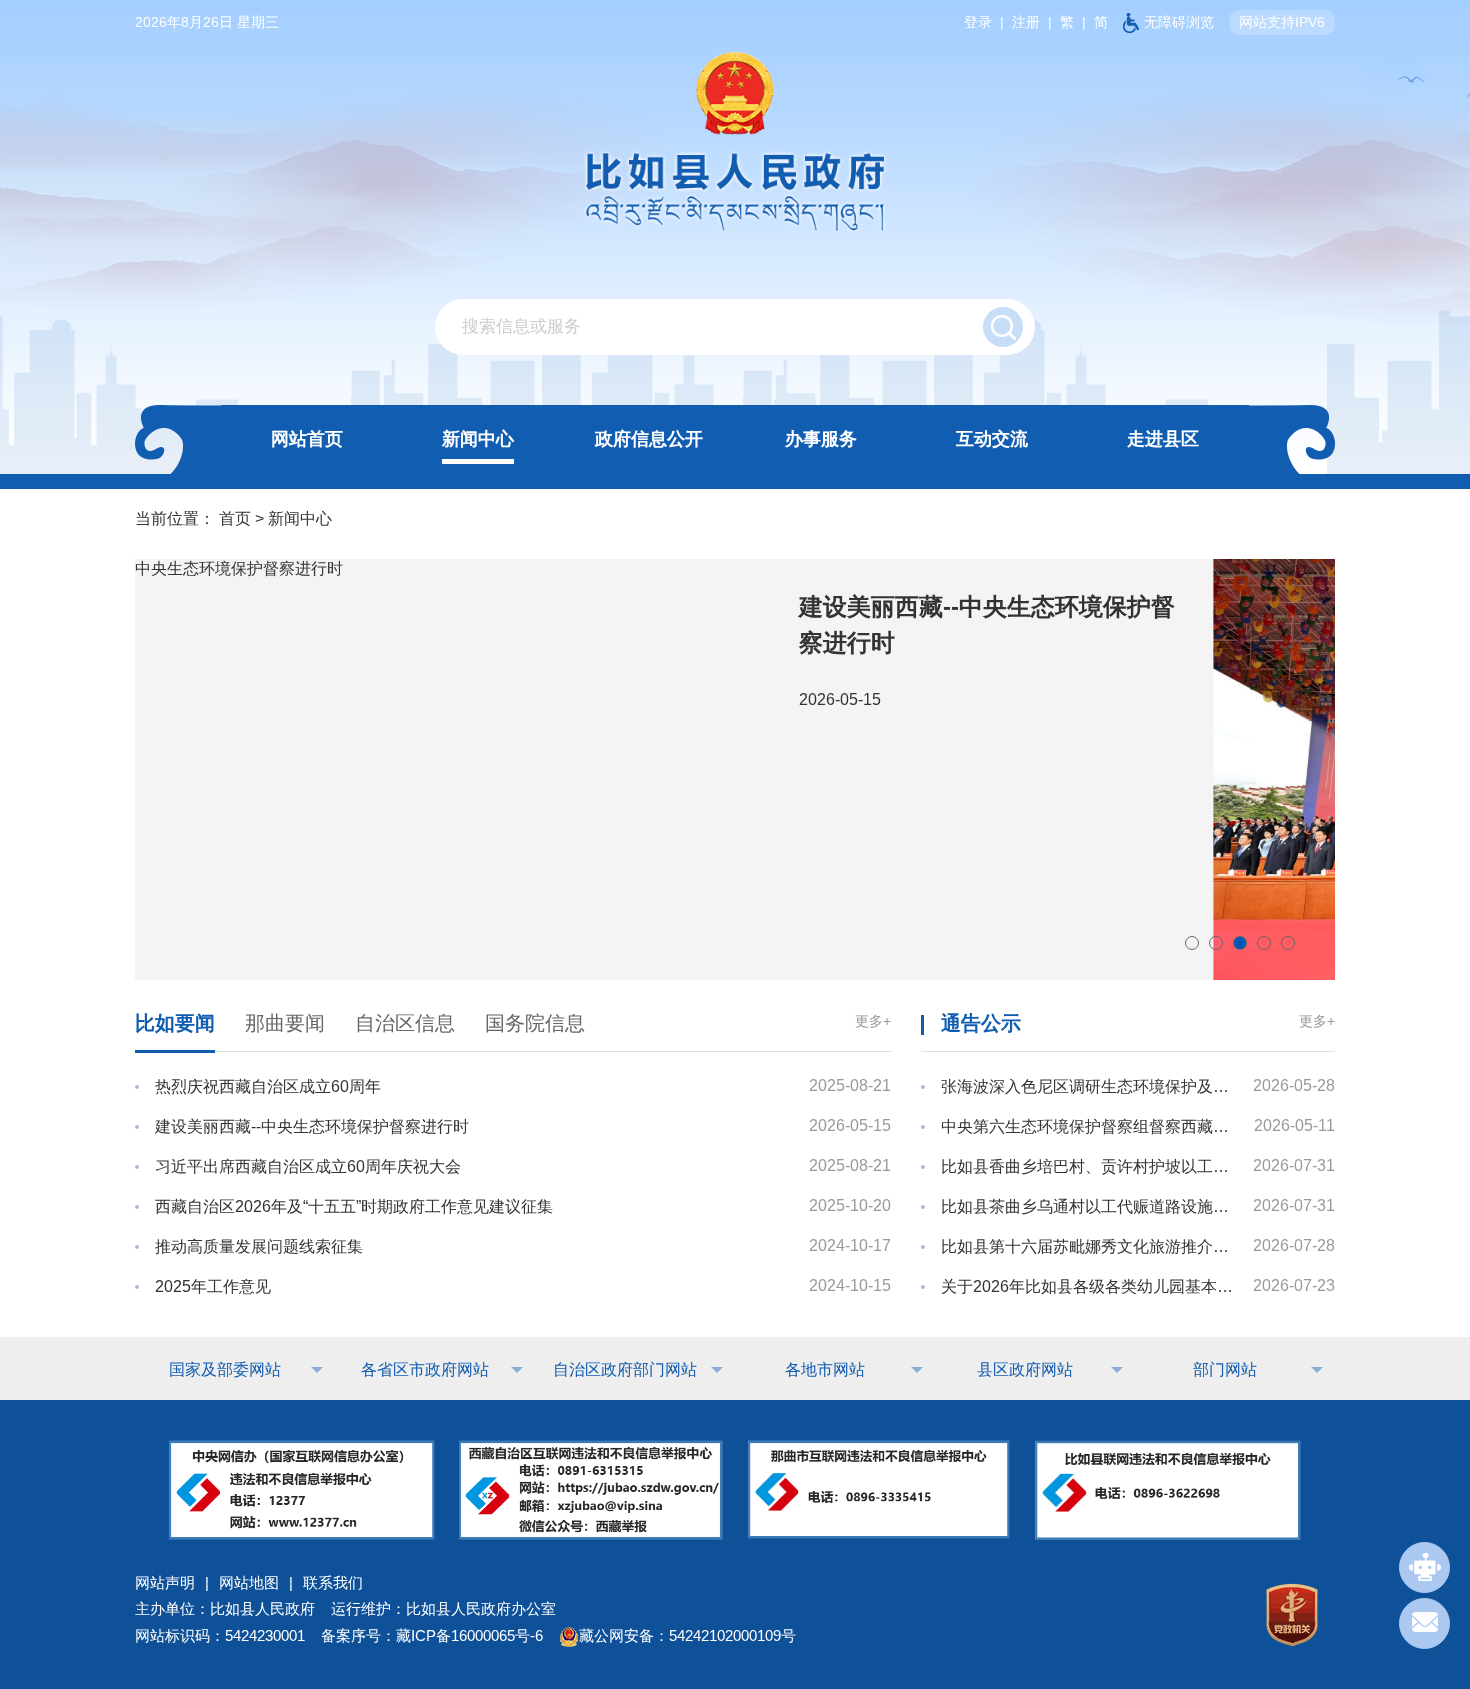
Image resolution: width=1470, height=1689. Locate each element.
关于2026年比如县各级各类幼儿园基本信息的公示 (1088, 1286)
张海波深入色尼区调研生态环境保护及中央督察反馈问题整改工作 (1088, 1086)
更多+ (873, 1021)
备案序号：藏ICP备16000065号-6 (432, 1635)
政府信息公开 (649, 439)
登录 (978, 22)
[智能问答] (1424, 1567)
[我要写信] (1424, 1623)
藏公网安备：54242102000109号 (687, 1635)
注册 (1026, 22)
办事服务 (821, 439)
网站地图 (249, 1582)
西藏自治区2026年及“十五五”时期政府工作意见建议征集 (354, 1206)
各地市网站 (825, 1369)
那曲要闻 (285, 1023)
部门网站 (1225, 1369)
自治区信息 (405, 1023)
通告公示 (981, 1023)
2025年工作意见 (213, 1286)
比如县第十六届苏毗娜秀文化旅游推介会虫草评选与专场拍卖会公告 (1088, 1246)
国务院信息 (535, 1023)
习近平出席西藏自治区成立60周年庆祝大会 (308, 1166)
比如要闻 (175, 1023)
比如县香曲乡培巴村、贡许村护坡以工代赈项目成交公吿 (1088, 1166)
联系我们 (333, 1582)
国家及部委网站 (225, 1369)
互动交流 (992, 439)
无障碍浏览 (1179, 22)
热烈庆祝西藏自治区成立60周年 (268, 1086)
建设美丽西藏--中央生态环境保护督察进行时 (312, 1126)
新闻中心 (478, 439)
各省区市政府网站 (425, 1369)
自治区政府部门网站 (625, 1369)
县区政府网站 (1025, 1369)
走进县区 (1163, 439)
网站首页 (307, 439)
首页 (235, 518)
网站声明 (165, 1582)
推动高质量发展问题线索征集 (259, 1246)
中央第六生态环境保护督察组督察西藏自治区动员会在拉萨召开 (1088, 1126)
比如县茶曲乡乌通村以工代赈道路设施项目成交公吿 (1088, 1206)
